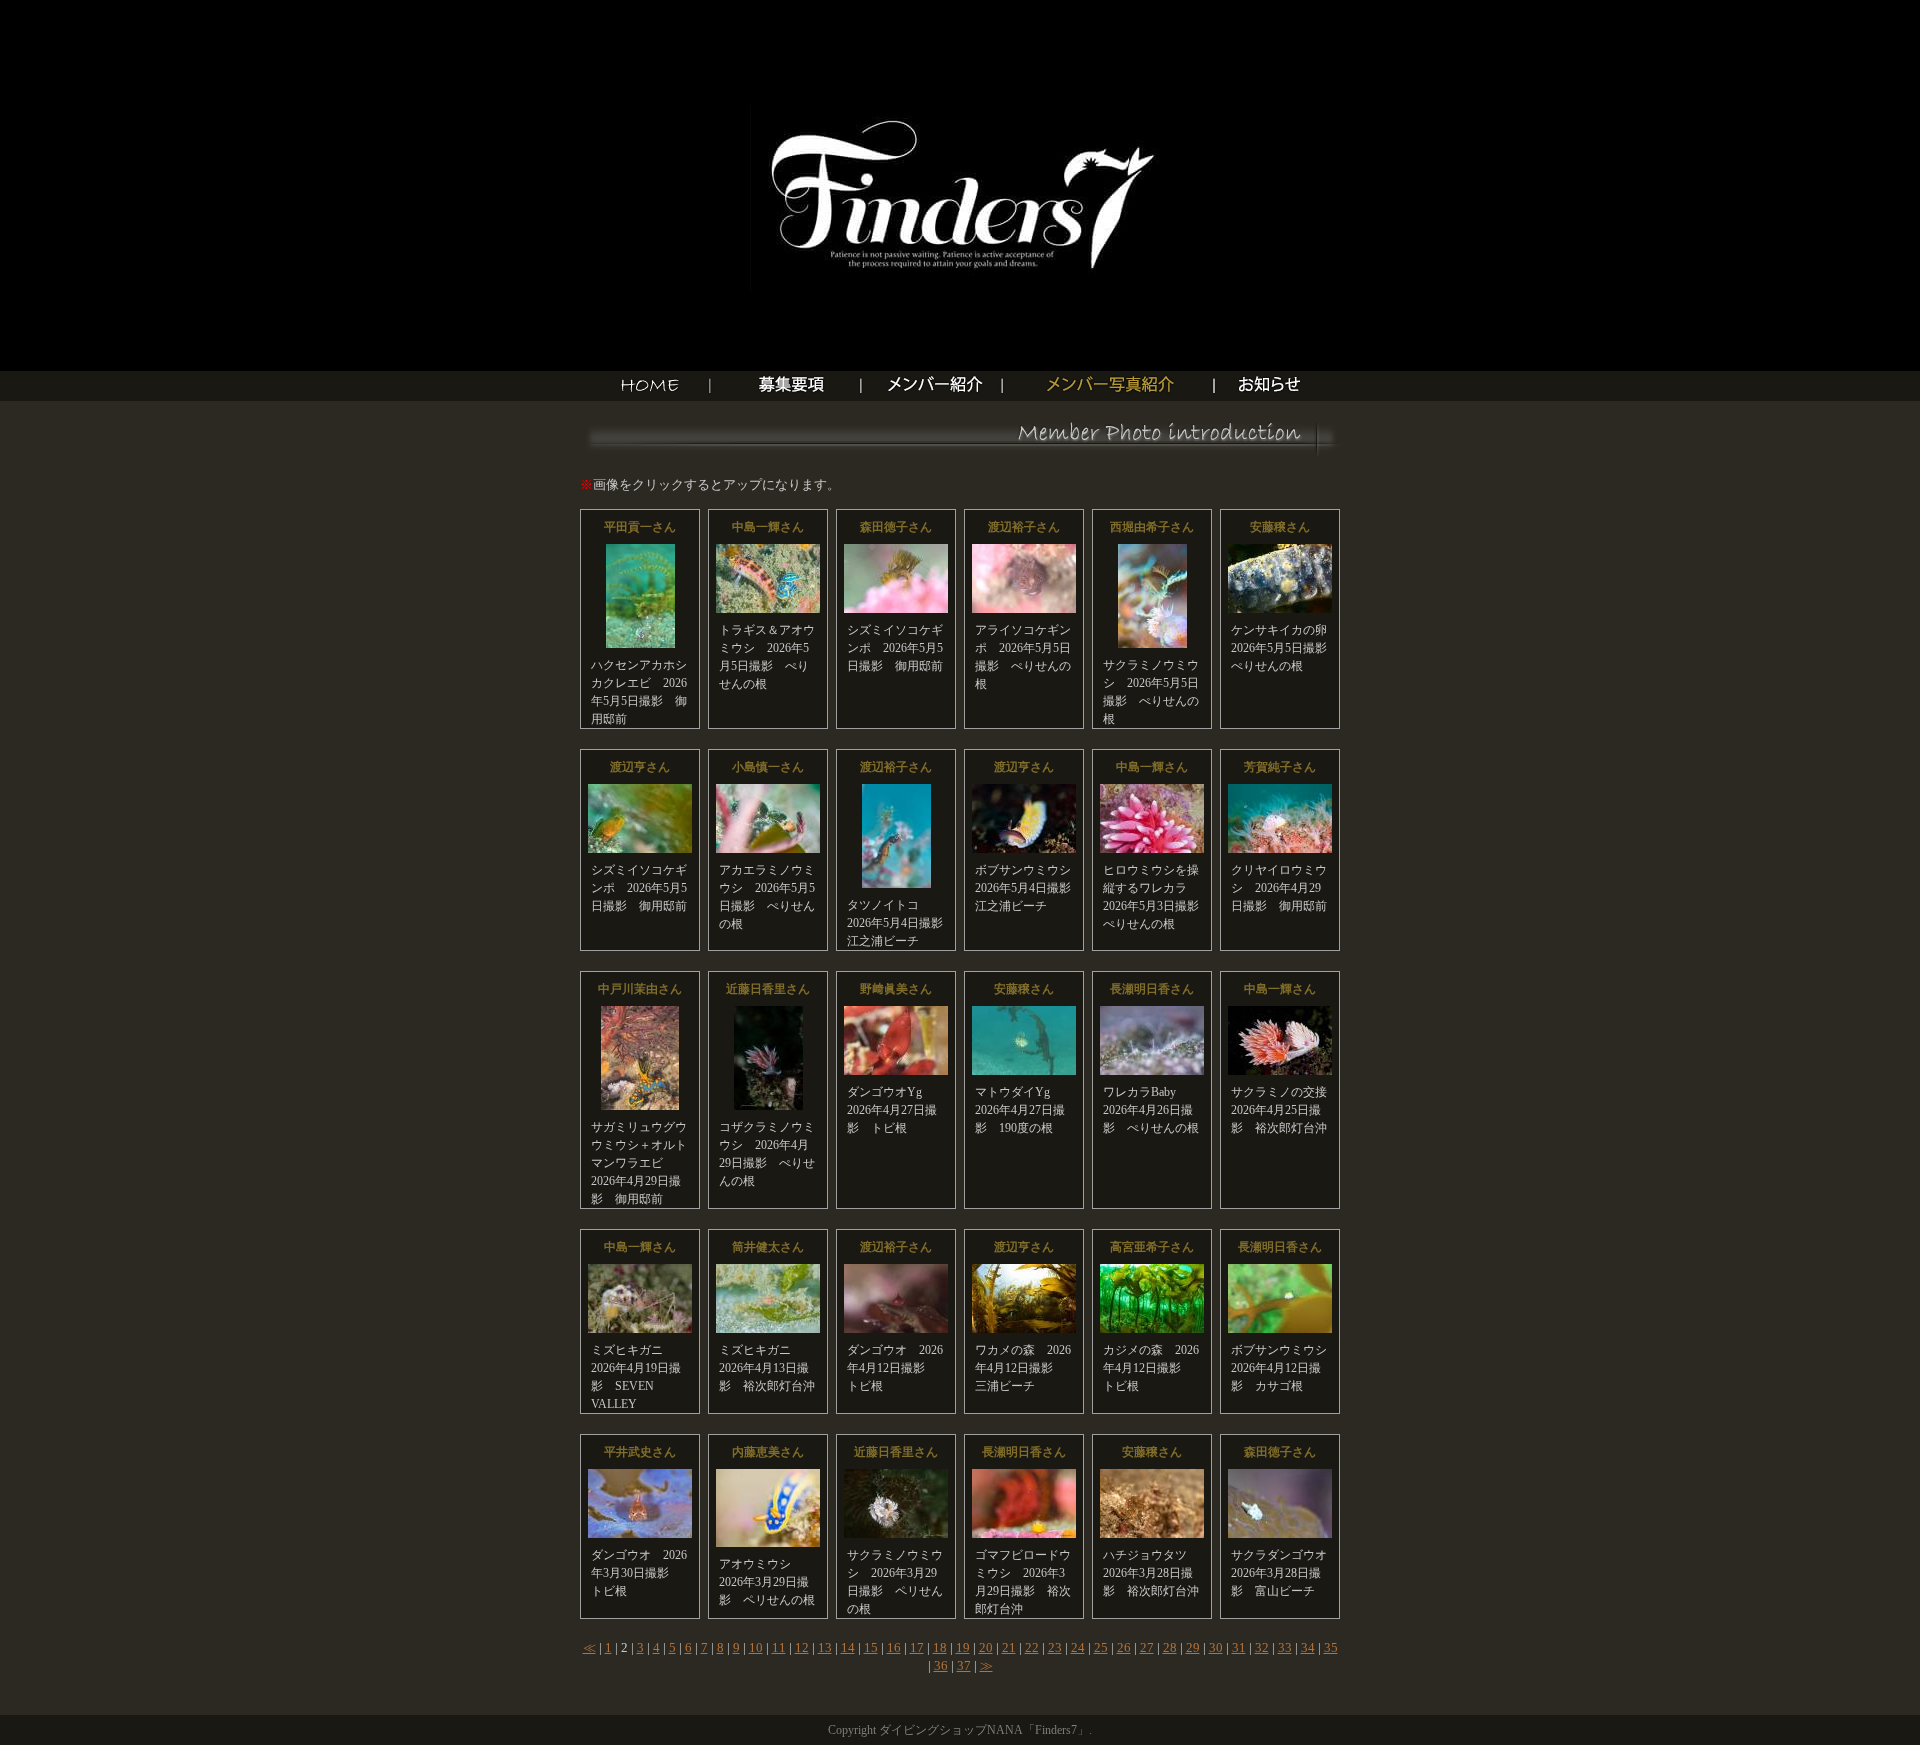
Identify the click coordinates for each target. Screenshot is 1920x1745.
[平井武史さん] (640, 1477)
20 (986, 1647)
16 (894, 1647)
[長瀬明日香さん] (1152, 1014)
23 (1055, 1647)
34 (1308, 1647)
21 (1009, 1647)
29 (1193, 1647)
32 (1262, 1647)
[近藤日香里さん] (768, 1014)
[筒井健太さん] (768, 1272)
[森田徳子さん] (896, 552)
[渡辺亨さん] (640, 792)
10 (756, 1647)
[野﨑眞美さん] (896, 1014)
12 (802, 1647)
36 (941, 1665)
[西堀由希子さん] (1152, 552)
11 (779, 1647)
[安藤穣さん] (1280, 552)
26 (1124, 1647)
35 (1331, 1647)
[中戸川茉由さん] (640, 1014)
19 (963, 1647)
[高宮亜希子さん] (1152, 1272)
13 (825, 1647)
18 (940, 1647)
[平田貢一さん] (640, 552)
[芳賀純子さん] (1280, 792)
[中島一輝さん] (768, 552)
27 (1147, 1647)
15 (871, 1647)
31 (1239, 1647)
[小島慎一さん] (768, 792)
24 (1078, 1647)
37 (964, 1665)
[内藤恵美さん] (768, 1477)
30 (1216, 1647)
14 (848, 1647)
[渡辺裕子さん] (1024, 552)
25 (1101, 1647)
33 (1285, 1647)
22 (1032, 1647)
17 (917, 1647)
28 (1170, 1647)
